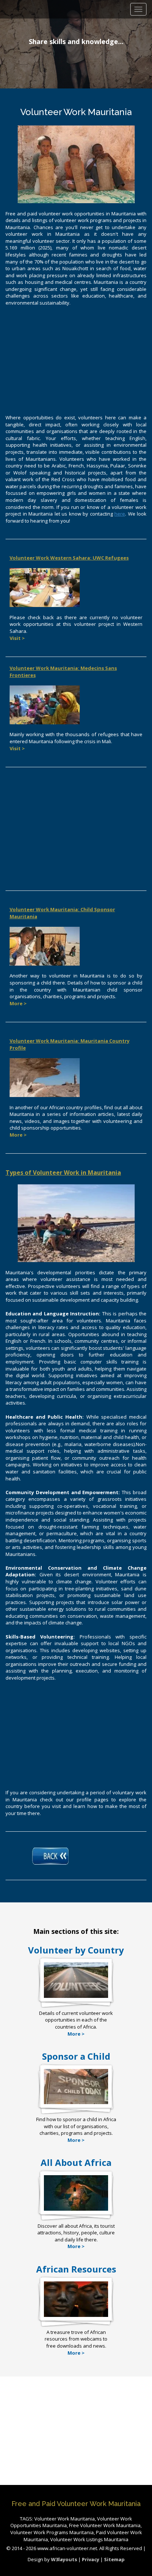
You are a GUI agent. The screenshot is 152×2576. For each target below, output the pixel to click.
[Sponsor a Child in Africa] (76, 2104)
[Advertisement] (76, 359)
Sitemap (114, 2559)
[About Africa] (76, 2211)
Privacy (91, 2559)
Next (144, 46)
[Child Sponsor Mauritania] (45, 946)
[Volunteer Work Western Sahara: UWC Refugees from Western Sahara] (45, 587)
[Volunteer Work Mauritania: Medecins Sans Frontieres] (45, 704)
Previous (9, 46)
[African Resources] (76, 2317)
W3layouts (65, 2559)
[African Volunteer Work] (76, 1998)
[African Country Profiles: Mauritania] (45, 1077)
